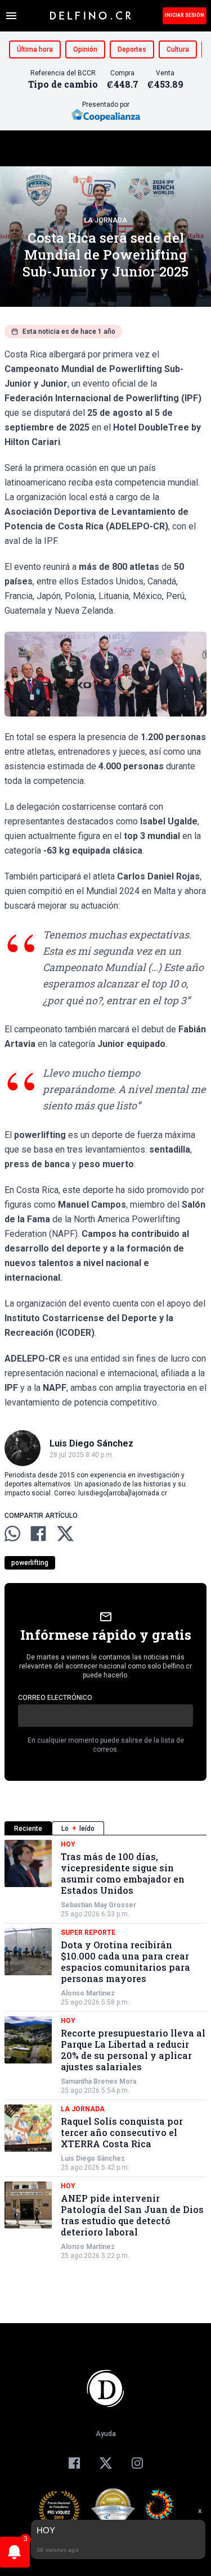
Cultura (178, 49)
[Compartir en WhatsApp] (12, 1534)
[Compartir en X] (65, 1534)
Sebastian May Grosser (98, 1905)
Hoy (68, 1844)
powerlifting (30, 1563)
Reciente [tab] (28, 1829)
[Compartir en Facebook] (38, 1534)
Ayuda (106, 2434)
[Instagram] (137, 2463)
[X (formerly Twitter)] (106, 2463)
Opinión (85, 49)
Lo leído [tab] (78, 1829)
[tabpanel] (105, 2050)
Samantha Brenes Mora (98, 2081)
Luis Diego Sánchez (93, 2158)
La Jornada (106, 220)
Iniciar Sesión (185, 15)
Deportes (132, 49)
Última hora (35, 49)
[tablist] (105, 1828)
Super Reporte (88, 1933)
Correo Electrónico (55, 1698)
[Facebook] (74, 2463)
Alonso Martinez (88, 1993)
